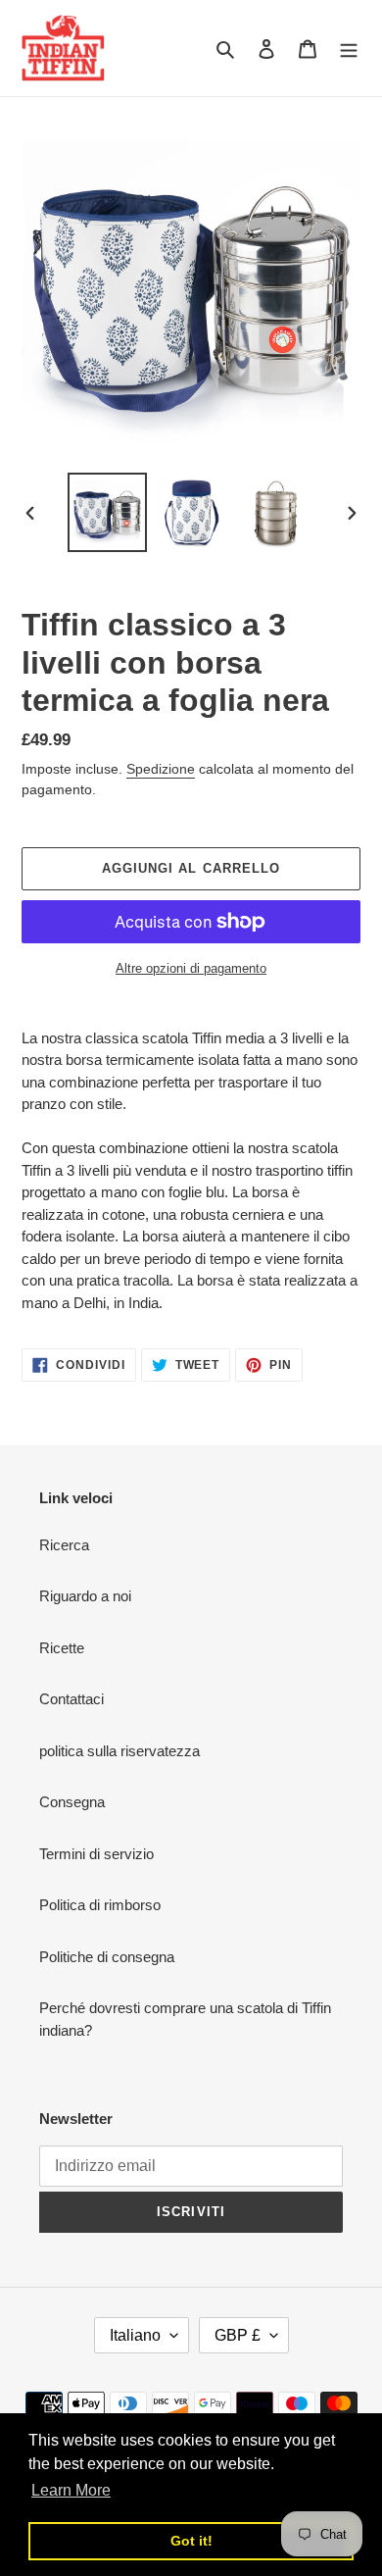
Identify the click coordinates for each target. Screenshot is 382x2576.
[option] (108, 512)
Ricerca (64, 1545)
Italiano (135, 2335)
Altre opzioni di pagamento (191, 968)
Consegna (72, 1802)
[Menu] (349, 49)
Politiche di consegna (107, 1957)
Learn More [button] (71, 2490)
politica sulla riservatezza (119, 1751)
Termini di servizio (96, 1854)
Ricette (62, 1648)
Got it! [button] (191, 2541)
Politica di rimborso (100, 1905)
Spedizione (161, 769)
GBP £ (238, 2335)
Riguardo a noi (85, 1596)
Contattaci (72, 1699)
